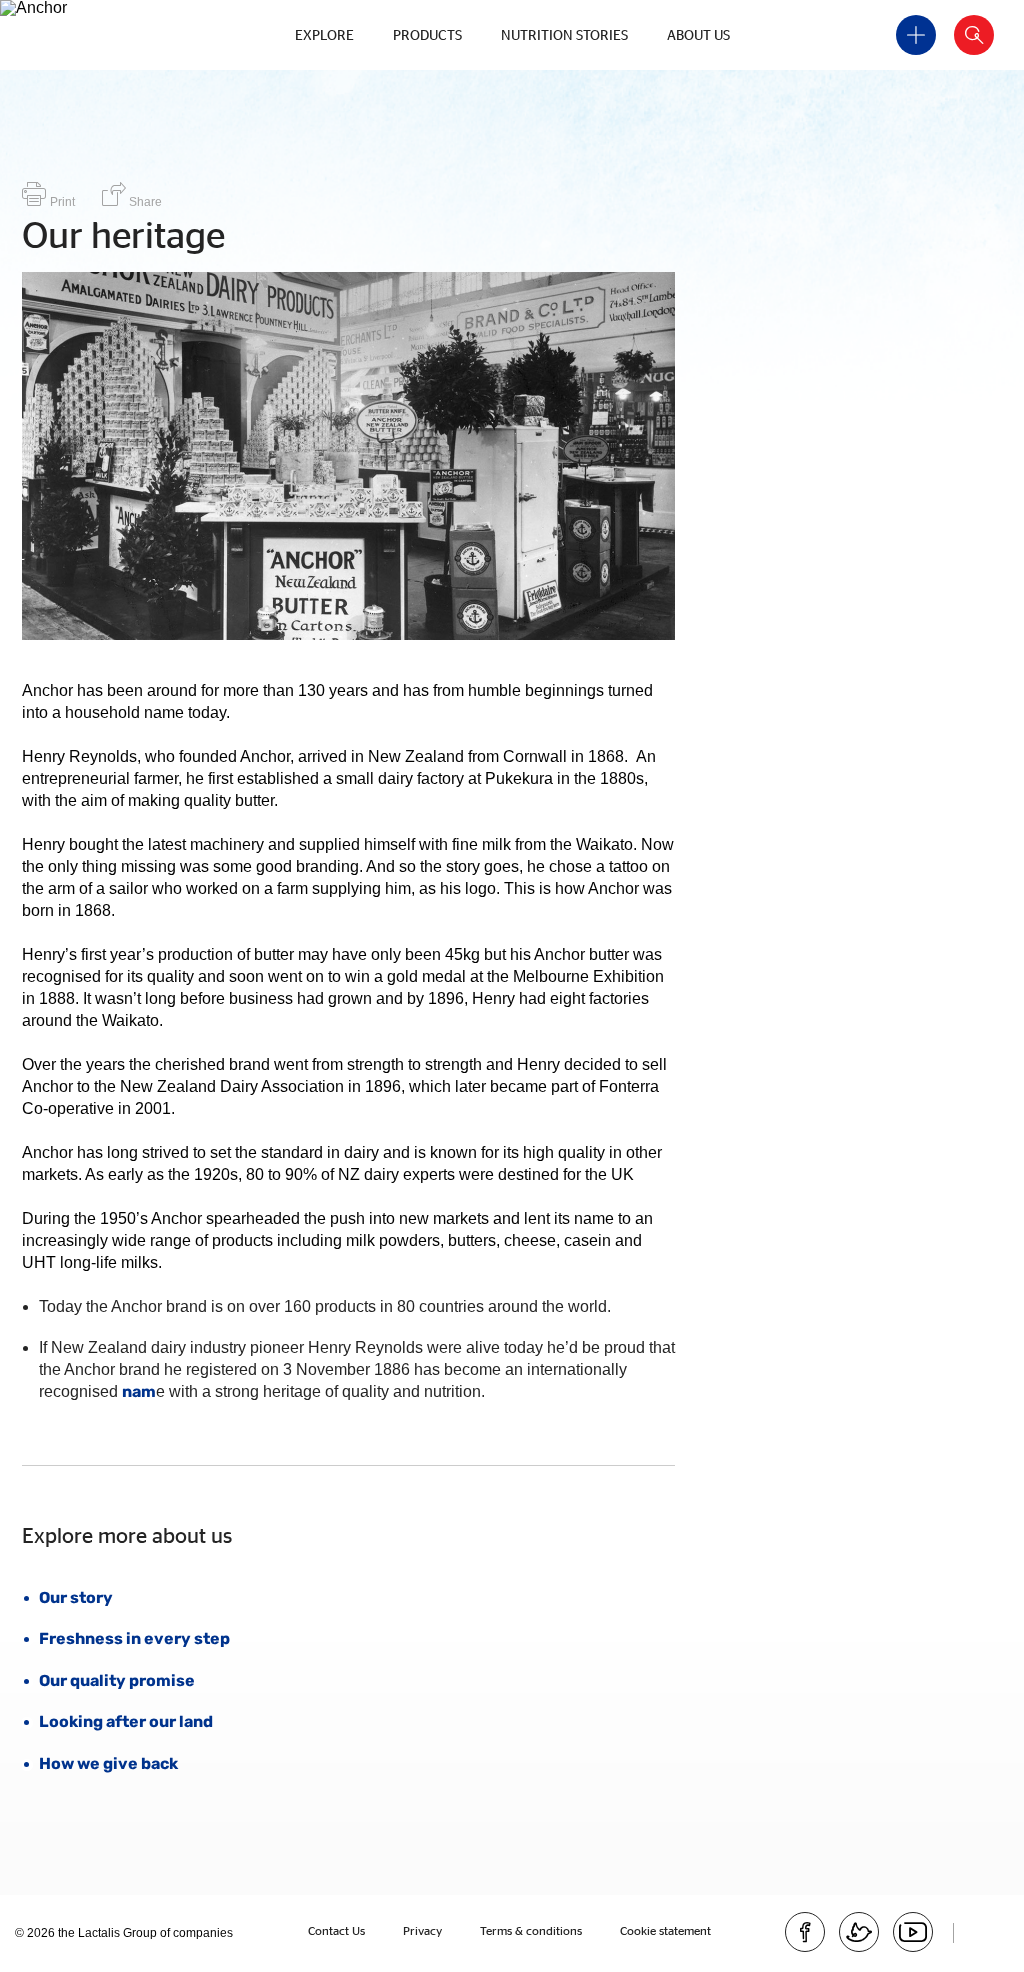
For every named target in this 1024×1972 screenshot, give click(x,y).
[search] (974, 35)
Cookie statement (665, 1930)
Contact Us (336, 1930)
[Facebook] (805, 1932)
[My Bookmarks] (916, 35)
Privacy (422, 1930)
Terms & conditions (531, 1930)
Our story (76, 1597)
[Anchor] (101, 8)
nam (139, 1391)
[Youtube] (913, 1932)
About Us (698, 34)
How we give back (108, 1763)
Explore (324, 34)
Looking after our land (126, 1721)
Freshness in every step (134, 1638)
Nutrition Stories (564, 34)
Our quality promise (117, 1680)
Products (427, 34)
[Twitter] (859, 1932)
